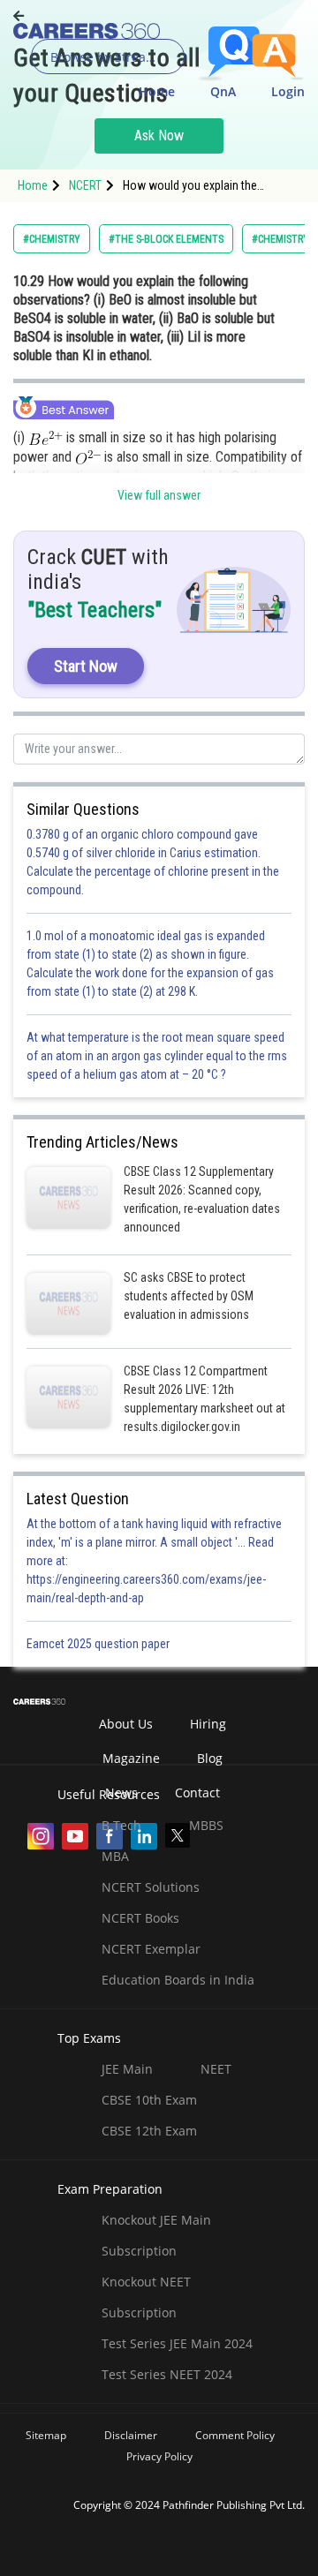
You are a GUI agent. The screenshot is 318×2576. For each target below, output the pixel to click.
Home (157, 91)
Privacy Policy (159, 2456)
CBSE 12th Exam (149, 2131)
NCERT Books (140, 1918)
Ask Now (159, 136)
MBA (115, 1856)
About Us (126, 1724)
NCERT (85, 185)
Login (288, 91)
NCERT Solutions (151, 1887)
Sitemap (46, 2435)
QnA (223, 91)
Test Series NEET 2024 (167, 2374)
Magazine (131, 1758)
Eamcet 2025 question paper (99, 1644)
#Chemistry (52, 239)
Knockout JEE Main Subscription (156, 2235)
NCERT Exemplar (151, 1949)
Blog (210, 1758)
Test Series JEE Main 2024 (177, 2343)
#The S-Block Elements (166, 239)
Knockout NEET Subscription (146, 2297)
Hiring (208, 1724)
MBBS (206, 1825)
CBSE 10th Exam (149, 2100)
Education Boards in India (178, 1980)
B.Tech (121, 1825)
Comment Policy (235, 2435)
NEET (216, 2069)
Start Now (86, 666)
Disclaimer (131, 2435)
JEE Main (127, 2069)
